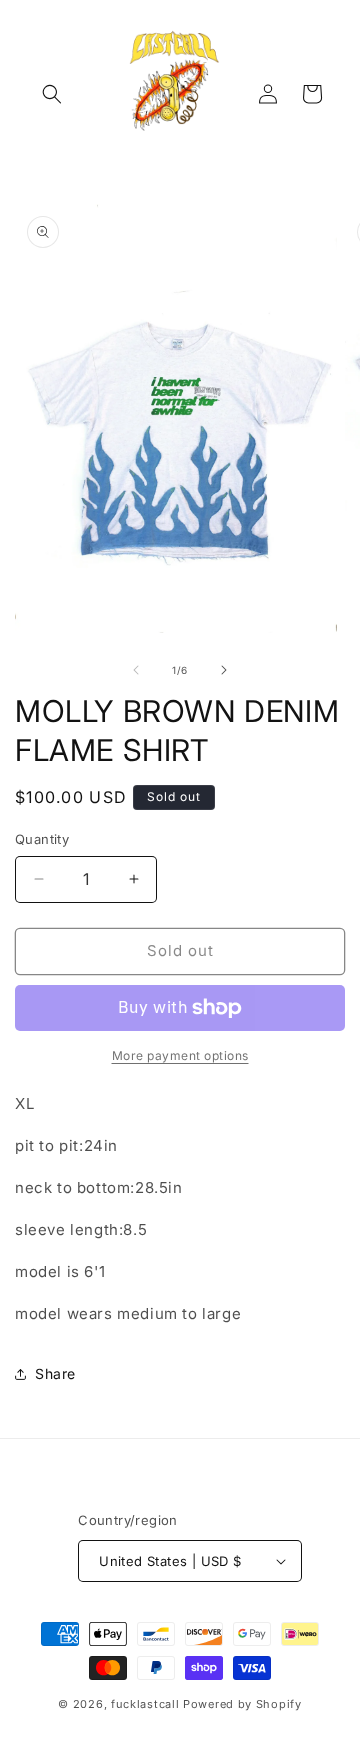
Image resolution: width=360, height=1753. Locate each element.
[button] (52, 94)
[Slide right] (224, 670)
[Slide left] (136, 670)
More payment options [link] (180, 1055)
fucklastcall (145, 1704)
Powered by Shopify (242, 1704)
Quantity (42, 839)
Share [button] (55, 1373)
